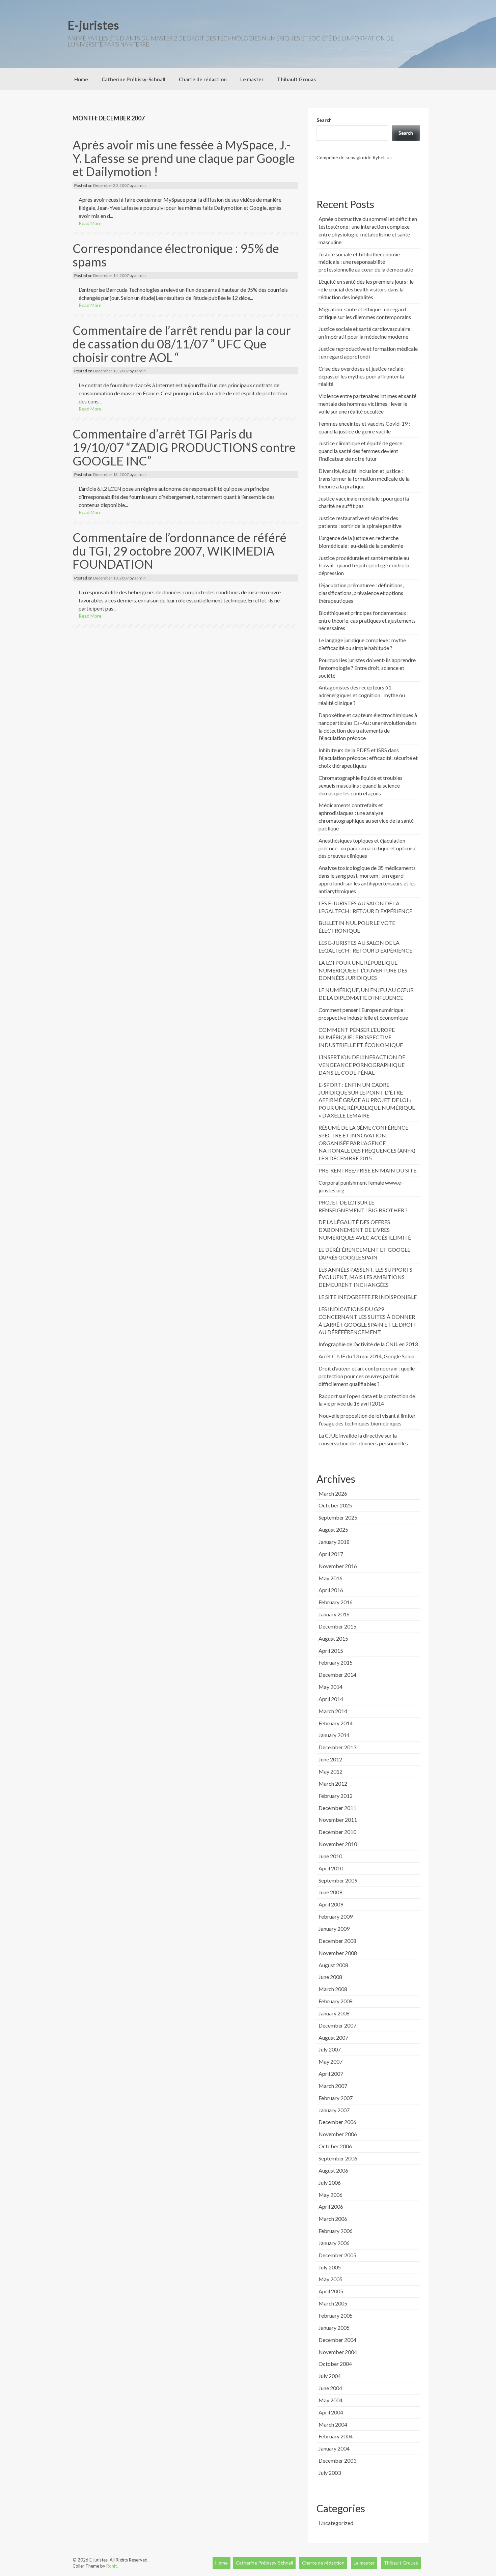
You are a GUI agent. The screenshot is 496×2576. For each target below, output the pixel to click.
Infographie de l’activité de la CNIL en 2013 (368, 1344)
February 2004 (336, 2436)
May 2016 (330, 1578)
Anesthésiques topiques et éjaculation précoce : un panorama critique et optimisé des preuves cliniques (367, 848)
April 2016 (331, 1590)
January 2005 (334, 2328)
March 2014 (333, 1711)
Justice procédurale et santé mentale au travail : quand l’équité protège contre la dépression (364, 565)
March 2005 (333, 2303)
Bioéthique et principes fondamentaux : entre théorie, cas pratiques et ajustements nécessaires (367, 620)
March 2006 (333, 2219)
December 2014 (337, 1675)
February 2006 (336, 2231)
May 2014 (330, 1687)
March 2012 (333, 1784)
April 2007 (331, 2074)
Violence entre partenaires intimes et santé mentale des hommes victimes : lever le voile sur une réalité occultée (367, 404)
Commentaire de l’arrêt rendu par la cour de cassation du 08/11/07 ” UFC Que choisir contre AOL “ (182, 344)
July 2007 (330, 2049)
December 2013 (337, 1747)
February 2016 (336, 1602)
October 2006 (335, 2146)
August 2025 (333, 1530)
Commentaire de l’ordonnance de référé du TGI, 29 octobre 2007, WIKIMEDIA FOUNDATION (180, 551)
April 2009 (331, 1904)
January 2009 (334, 1929)
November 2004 (338, 2352)
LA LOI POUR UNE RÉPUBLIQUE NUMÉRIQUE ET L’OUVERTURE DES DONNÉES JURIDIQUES (363, 970)
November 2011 (338, 1820)
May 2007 (330, 2061)
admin (140, 185)
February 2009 (336, 1916)
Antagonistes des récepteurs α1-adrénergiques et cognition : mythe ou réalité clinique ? (362, 695)
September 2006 (338, 2158)
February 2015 (336, 1662)
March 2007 (333, 2086)
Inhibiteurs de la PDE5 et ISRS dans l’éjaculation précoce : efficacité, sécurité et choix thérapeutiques (368, 758)
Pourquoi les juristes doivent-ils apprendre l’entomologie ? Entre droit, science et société (367, 668)
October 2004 (335, 2364)
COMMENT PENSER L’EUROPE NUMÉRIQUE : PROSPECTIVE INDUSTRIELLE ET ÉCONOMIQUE (361, 1037)
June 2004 (330, 2388)
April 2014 (331, 1699)
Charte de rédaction (203, 79)
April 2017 (331, 1554)
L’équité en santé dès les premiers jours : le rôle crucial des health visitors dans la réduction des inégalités (366, 289)
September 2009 (338, 1880)
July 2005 (330, 2267)
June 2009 (330, 1892)
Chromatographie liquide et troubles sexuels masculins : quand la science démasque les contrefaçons (361, 785)
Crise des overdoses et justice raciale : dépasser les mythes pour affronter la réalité (362, 376)
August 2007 (333, 2037)
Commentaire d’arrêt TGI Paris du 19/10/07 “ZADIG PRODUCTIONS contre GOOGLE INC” (184, 447)
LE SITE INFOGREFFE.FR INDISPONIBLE (368, 1297)
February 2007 (336, 2098)
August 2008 (333, 1965)
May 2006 (330, 2195)
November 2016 (338, 1566)
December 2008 (337, 1941)
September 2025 (338, 1517)
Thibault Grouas (296, 79)
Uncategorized (336, 2523)
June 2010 (330, 1856)
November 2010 (338, 1844)
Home (81, 79)
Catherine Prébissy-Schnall (133, 79)
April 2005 (331, 2291)
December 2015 (337, 1626)
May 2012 (330, 1771)
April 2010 (331, 1868)
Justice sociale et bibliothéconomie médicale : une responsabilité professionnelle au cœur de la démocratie (366, 262)
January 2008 (334, 2013)
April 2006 (331, 2206)
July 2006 (330, 2183)
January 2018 (334, 1542)
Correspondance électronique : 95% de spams (176, 255)
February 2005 (336, 2315)
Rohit (112, 2566)
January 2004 (334, 2448)
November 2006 (338, 2134)
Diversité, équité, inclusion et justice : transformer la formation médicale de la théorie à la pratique (364, 478)
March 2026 (333, 1493)
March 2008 (333, 1989)
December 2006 (337, 2122)
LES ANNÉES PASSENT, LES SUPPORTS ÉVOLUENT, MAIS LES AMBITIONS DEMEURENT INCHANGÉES (365, 1277)
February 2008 (336, 2001)
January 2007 (334, 2110)
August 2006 (333, 2170)
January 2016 (334, 1614)
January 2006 (334, 2243)
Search (324, 120)
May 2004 (330, 2400)
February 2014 (336, 1723)
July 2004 (330, 2376)
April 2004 (331, 2412)
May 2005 (330, 2279)
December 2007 (337, 2025)
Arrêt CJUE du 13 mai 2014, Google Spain (366, 1356)
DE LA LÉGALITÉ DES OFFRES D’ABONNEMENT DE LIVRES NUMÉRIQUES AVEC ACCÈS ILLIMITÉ (365, 1230)
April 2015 (331, 1651)
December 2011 (337, 1808)
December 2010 (337, 1832)
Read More (90, 223)
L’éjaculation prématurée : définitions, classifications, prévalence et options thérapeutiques (361, 593)
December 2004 (337, 2340)
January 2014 (334, 1735)
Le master (252, 79)
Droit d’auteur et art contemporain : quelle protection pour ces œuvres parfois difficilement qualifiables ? (367, 1376)
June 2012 (330, 1759)
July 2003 (330, 2473)
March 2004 (333, 2424)
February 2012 (336, 1796)
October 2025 (335, 1505)
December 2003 (337, 2460)
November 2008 (338, 1953)
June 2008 (330, 1977)
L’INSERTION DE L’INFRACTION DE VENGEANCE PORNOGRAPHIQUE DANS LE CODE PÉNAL (362, 1065)
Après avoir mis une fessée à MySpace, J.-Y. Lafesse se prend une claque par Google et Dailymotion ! (184, 158)
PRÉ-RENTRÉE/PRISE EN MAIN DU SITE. (368, 1170)
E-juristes (93, 25)
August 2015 (333, 1638)
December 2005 (337, 2255)
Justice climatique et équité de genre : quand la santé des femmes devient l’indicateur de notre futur (362, 451)
